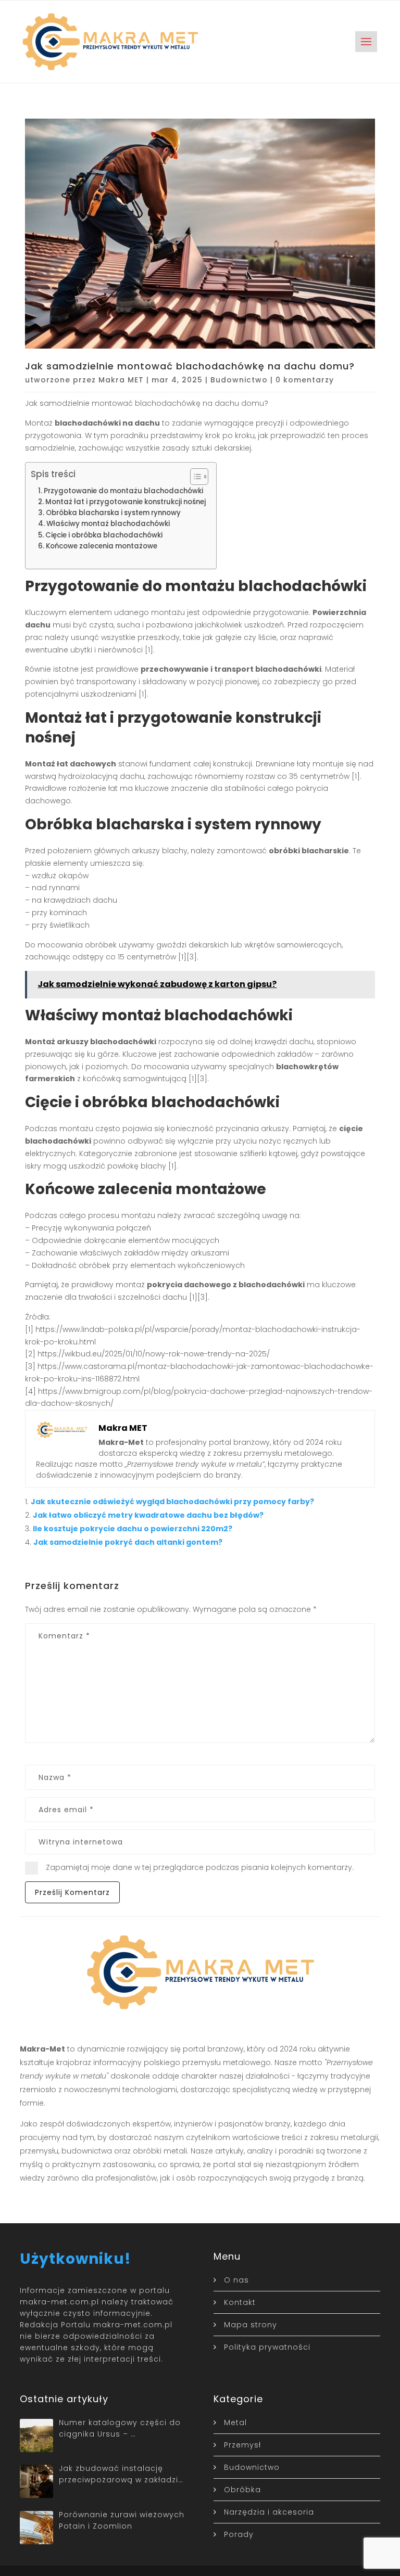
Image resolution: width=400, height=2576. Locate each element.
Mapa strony (251, 2325)
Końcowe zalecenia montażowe (102, 546)
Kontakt (240, 2302)
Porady (239, 2534)
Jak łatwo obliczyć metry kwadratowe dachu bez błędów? (148, 1515)
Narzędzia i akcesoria (269, 2512)
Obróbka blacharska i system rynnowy (113, 513)
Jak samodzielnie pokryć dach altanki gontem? (128, 1542)
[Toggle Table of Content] (194, 477)
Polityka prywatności (267, 2347)
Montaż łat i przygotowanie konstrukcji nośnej (126, 502)
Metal (235, 2423)
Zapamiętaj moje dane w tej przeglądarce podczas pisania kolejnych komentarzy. (200, 1867)
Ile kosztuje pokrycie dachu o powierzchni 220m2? (133, 1529)
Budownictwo (239, 380)
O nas (236, 2280)
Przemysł (242, 2445)
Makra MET (121, 380)
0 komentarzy (305, 380)
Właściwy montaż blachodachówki (108, 524)
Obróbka (242, 2490)
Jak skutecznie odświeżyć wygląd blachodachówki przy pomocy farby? (172, 1502)
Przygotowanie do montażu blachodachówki (123, 491)
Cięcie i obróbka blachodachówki (104, 535)
